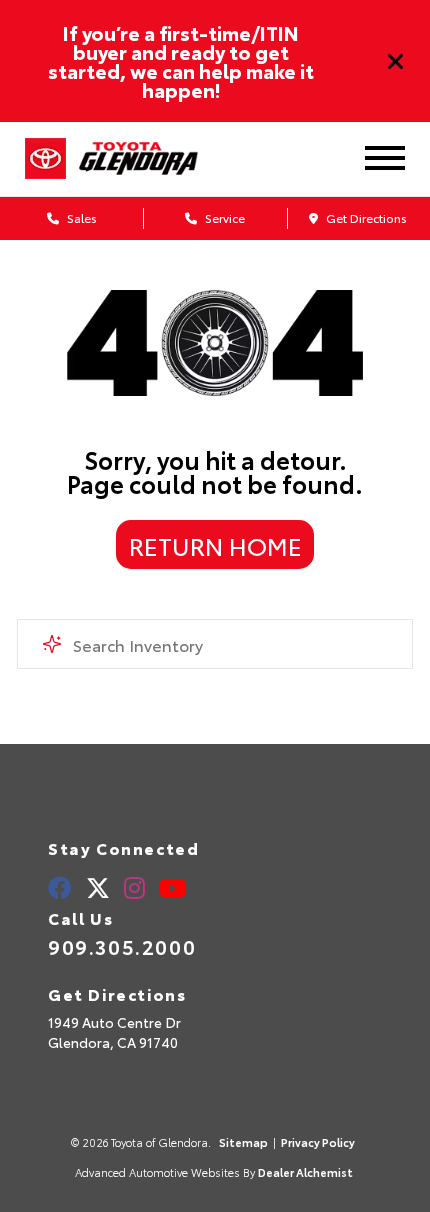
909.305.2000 (122, 946)
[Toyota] (45, 159)
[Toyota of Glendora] (154, 158)
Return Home (215, 545)
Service (223, 217)
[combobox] (215, 644)
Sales (80, 217)
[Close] (396, 61)
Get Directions (365, 217)
